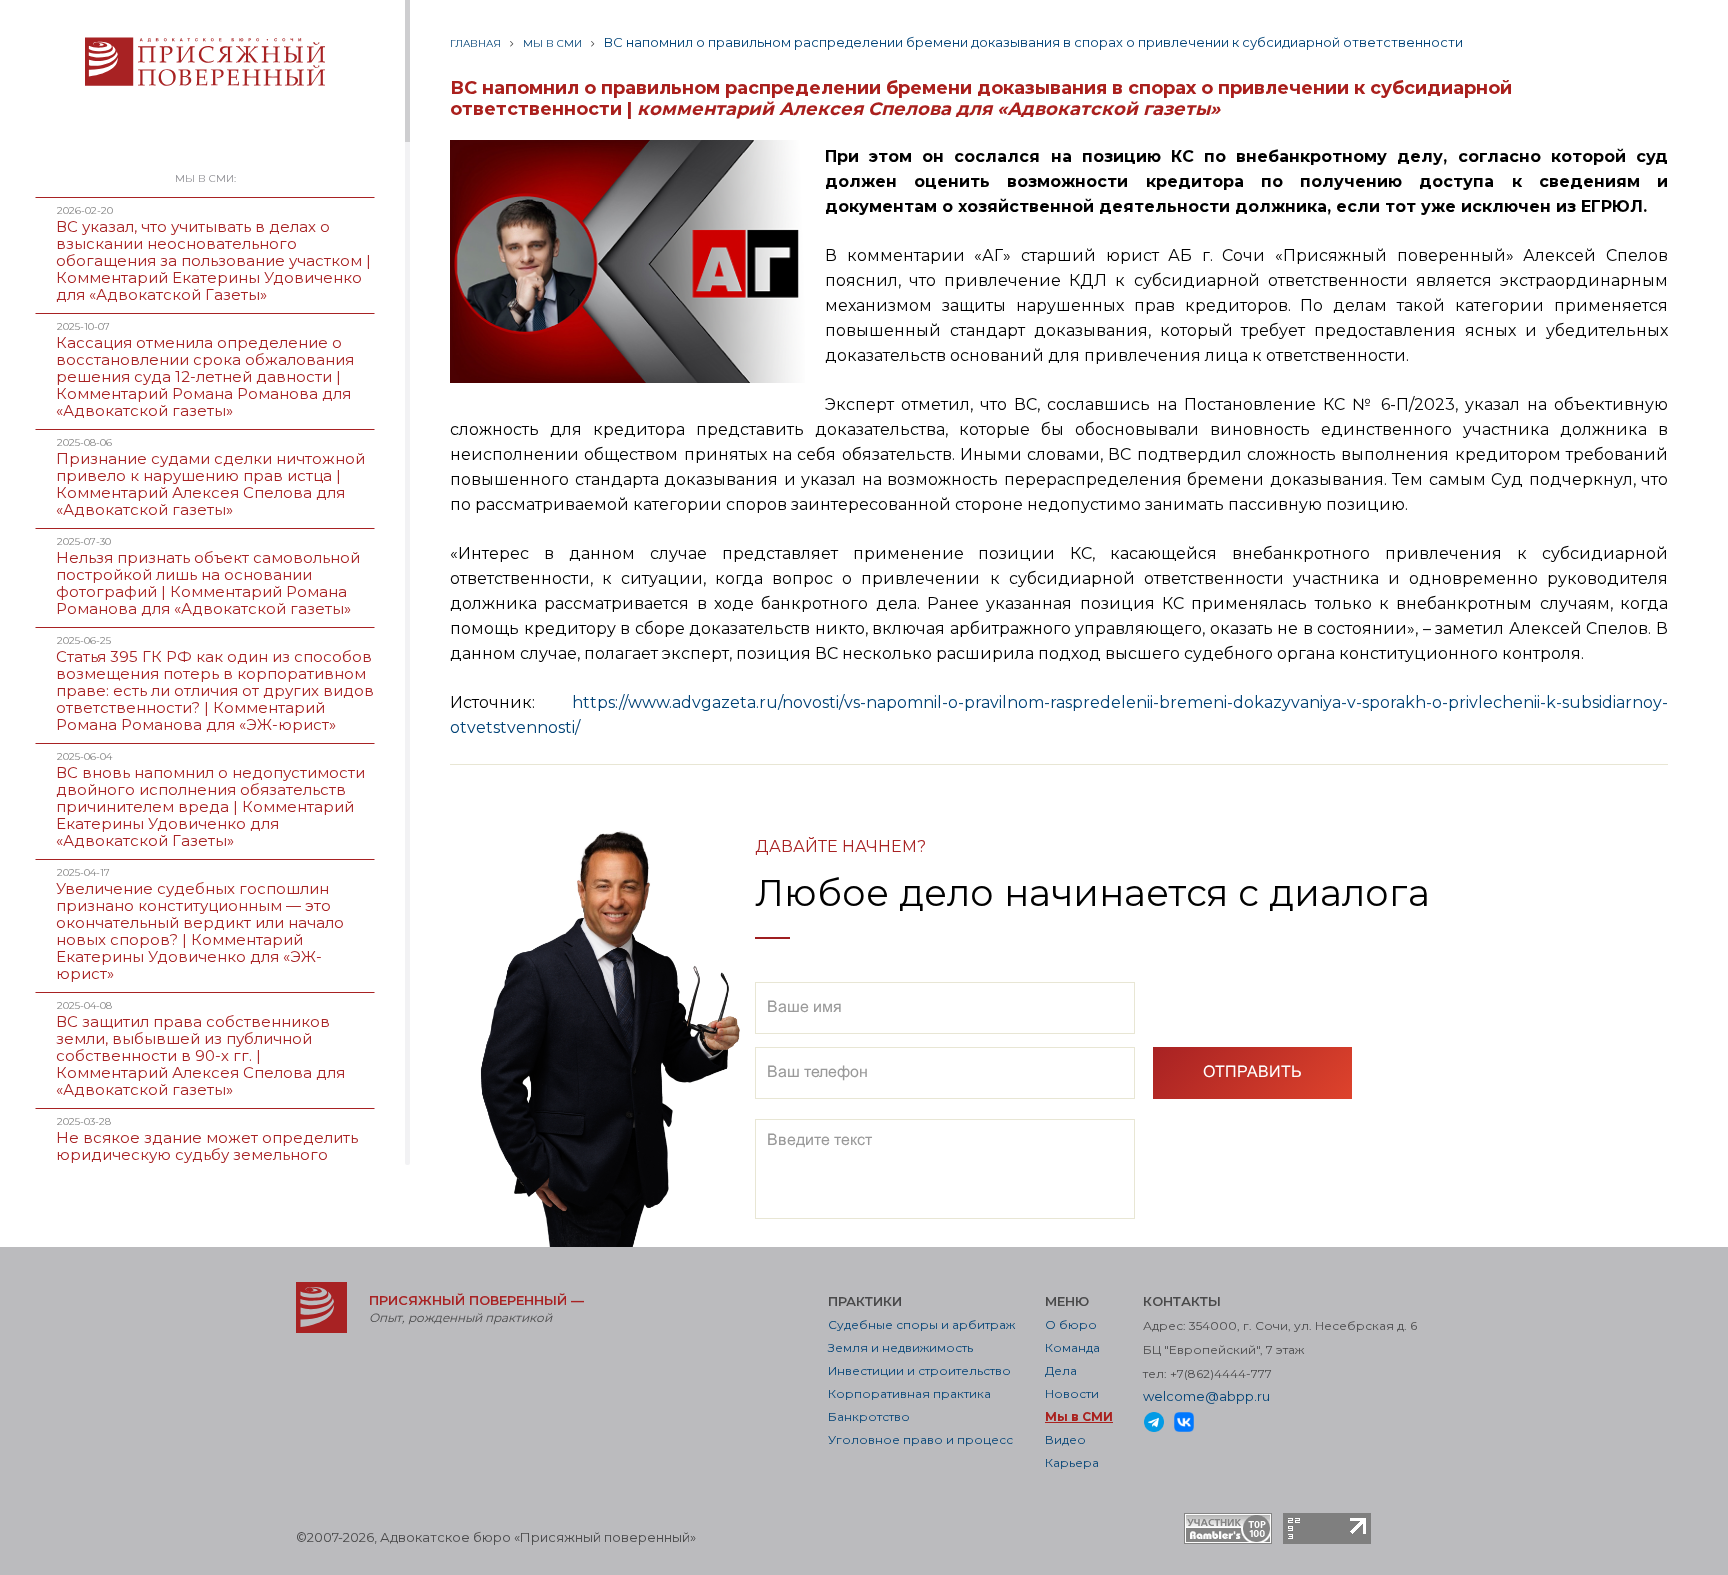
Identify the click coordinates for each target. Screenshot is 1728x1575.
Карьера (1072, 1462)
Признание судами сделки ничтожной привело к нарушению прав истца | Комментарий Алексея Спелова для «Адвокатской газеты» (210, 484)
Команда (1072, 1347)
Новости (1072, 1393)
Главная (475, 43)
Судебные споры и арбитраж (921, 1324)
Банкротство (869, 1416)
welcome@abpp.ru (1206, 1396)
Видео (1065, 1439)
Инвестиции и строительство (919, 1370)
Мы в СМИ (552, 43)
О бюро (1071, 1324)
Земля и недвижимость (900, 1347)
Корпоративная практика (909, 1393)
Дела (1061, 1370)
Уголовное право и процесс (920, 1439)
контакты (1182, 1301)
